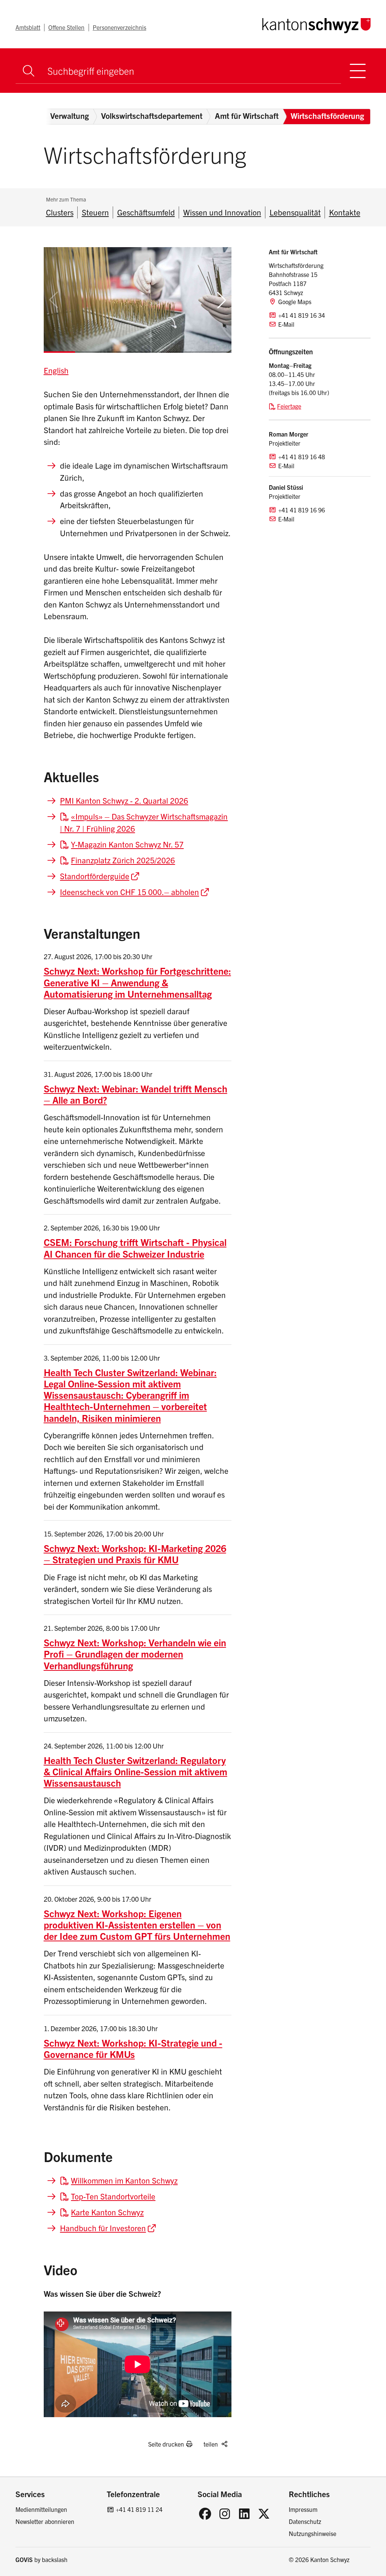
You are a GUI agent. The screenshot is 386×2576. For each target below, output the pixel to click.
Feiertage (289, 406)
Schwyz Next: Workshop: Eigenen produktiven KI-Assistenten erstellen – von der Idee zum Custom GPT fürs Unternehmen (137, 1925)
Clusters (60, 212)
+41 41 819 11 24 (139, 2509)
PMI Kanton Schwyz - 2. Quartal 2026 (124, 800)
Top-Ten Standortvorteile (113, 2196)
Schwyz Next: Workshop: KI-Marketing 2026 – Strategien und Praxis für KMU (135, 1554)
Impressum (303, 2509)
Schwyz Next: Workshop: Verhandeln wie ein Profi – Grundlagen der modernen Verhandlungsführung (135, 1654)
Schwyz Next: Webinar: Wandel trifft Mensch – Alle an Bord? (136, 1094)
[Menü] (358, 71)
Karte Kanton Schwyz (107, 2212)
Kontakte (345, 212)
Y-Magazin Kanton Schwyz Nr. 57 (127, 844)
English (56, 370)
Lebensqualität (295, 212)
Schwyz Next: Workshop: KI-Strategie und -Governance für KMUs (133, 2048)
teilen (211, 2444)
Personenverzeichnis (119, 27)
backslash (55, 2559)
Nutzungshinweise (312, 2533)
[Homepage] (316, 24)
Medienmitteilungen (41, 2509)
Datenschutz (305, 2521)
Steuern (95, 212)
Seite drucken (166, 2444)
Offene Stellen (66, 27)
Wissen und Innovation (222, 212)
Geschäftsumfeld (146, 212)
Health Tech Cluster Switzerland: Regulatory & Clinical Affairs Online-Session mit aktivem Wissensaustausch (136, 1771)
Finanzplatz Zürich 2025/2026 (123, 860)
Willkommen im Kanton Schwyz (124, 2180)
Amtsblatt (28, 27)
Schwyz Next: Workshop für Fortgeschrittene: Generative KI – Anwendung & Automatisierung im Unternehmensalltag (137, 982)
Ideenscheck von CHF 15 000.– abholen (129, 892)
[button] (222, 300)
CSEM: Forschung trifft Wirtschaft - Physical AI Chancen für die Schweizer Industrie (135, 1248)
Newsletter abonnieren (45, 2521)
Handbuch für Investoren (103, 2228)
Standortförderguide (95, 876)
